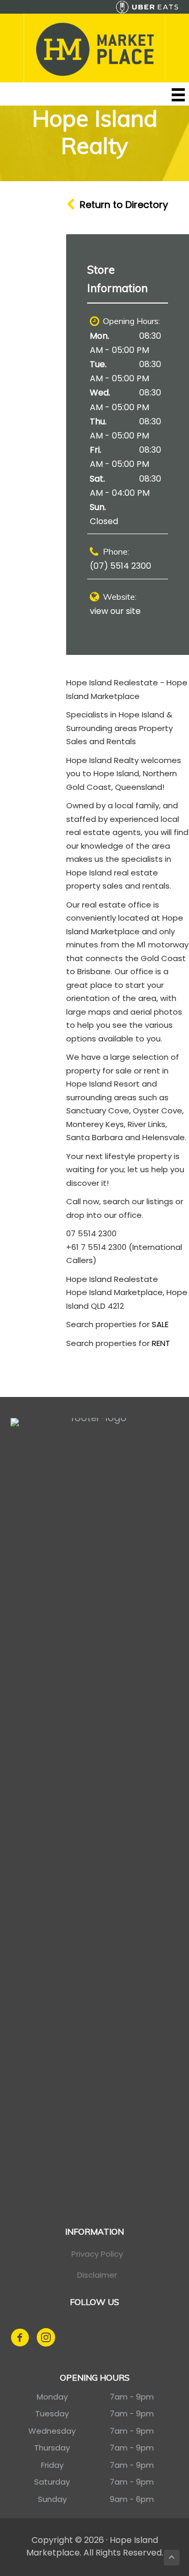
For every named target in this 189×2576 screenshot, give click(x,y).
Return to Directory (124, 205)
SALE (160, 1324)
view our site (115, 611)
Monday (52, 2397)
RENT (161, 1343)
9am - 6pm (132, 2499)
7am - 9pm (132, 2397)
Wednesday (52, 2431)
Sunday (52, 2499)
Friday (52, 2465)
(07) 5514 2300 (120, 566)
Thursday (52, 2448)
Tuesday (52, 2413)
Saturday (52, 2482)
